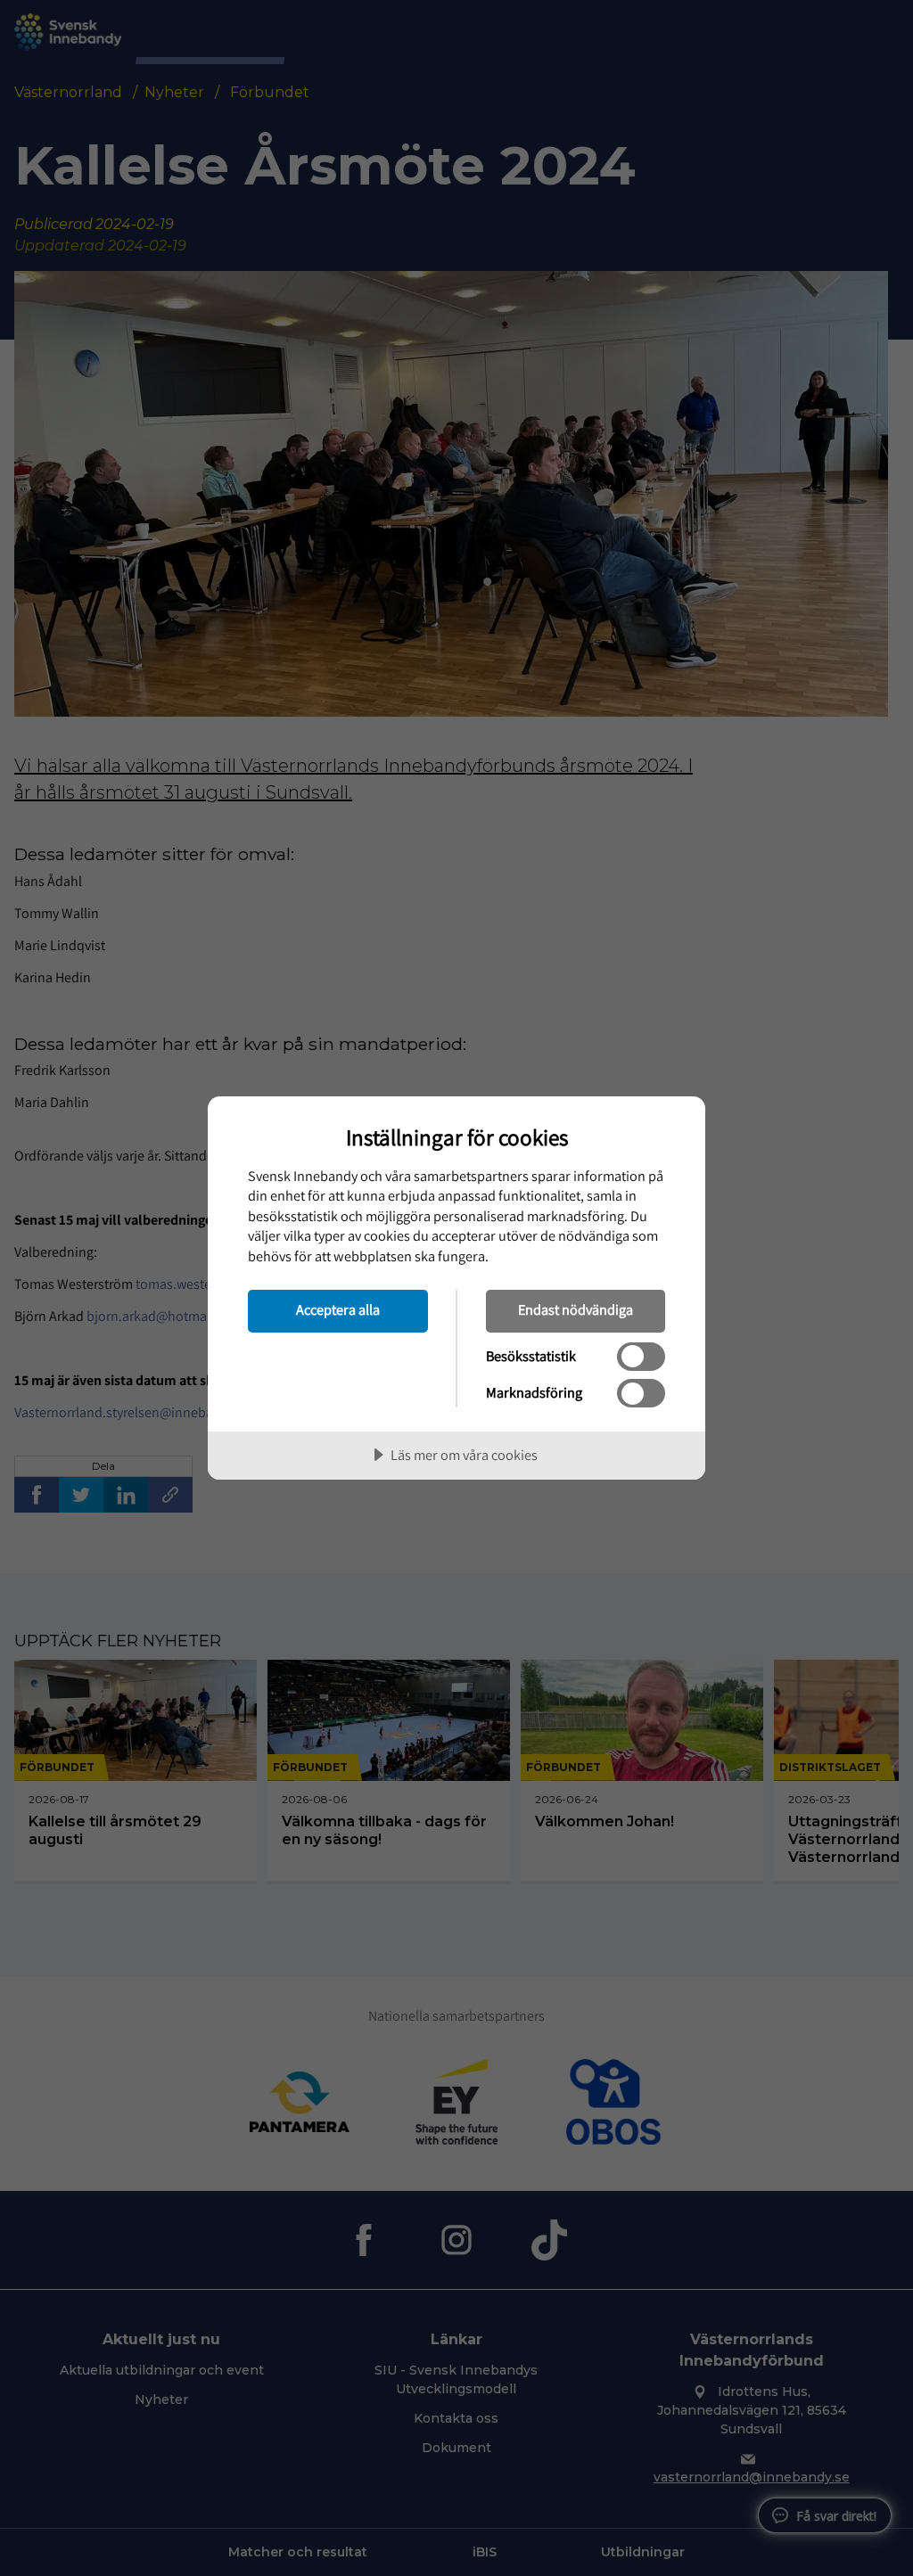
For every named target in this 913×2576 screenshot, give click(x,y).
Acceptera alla (338, 1309)
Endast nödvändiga (576, 1309)
